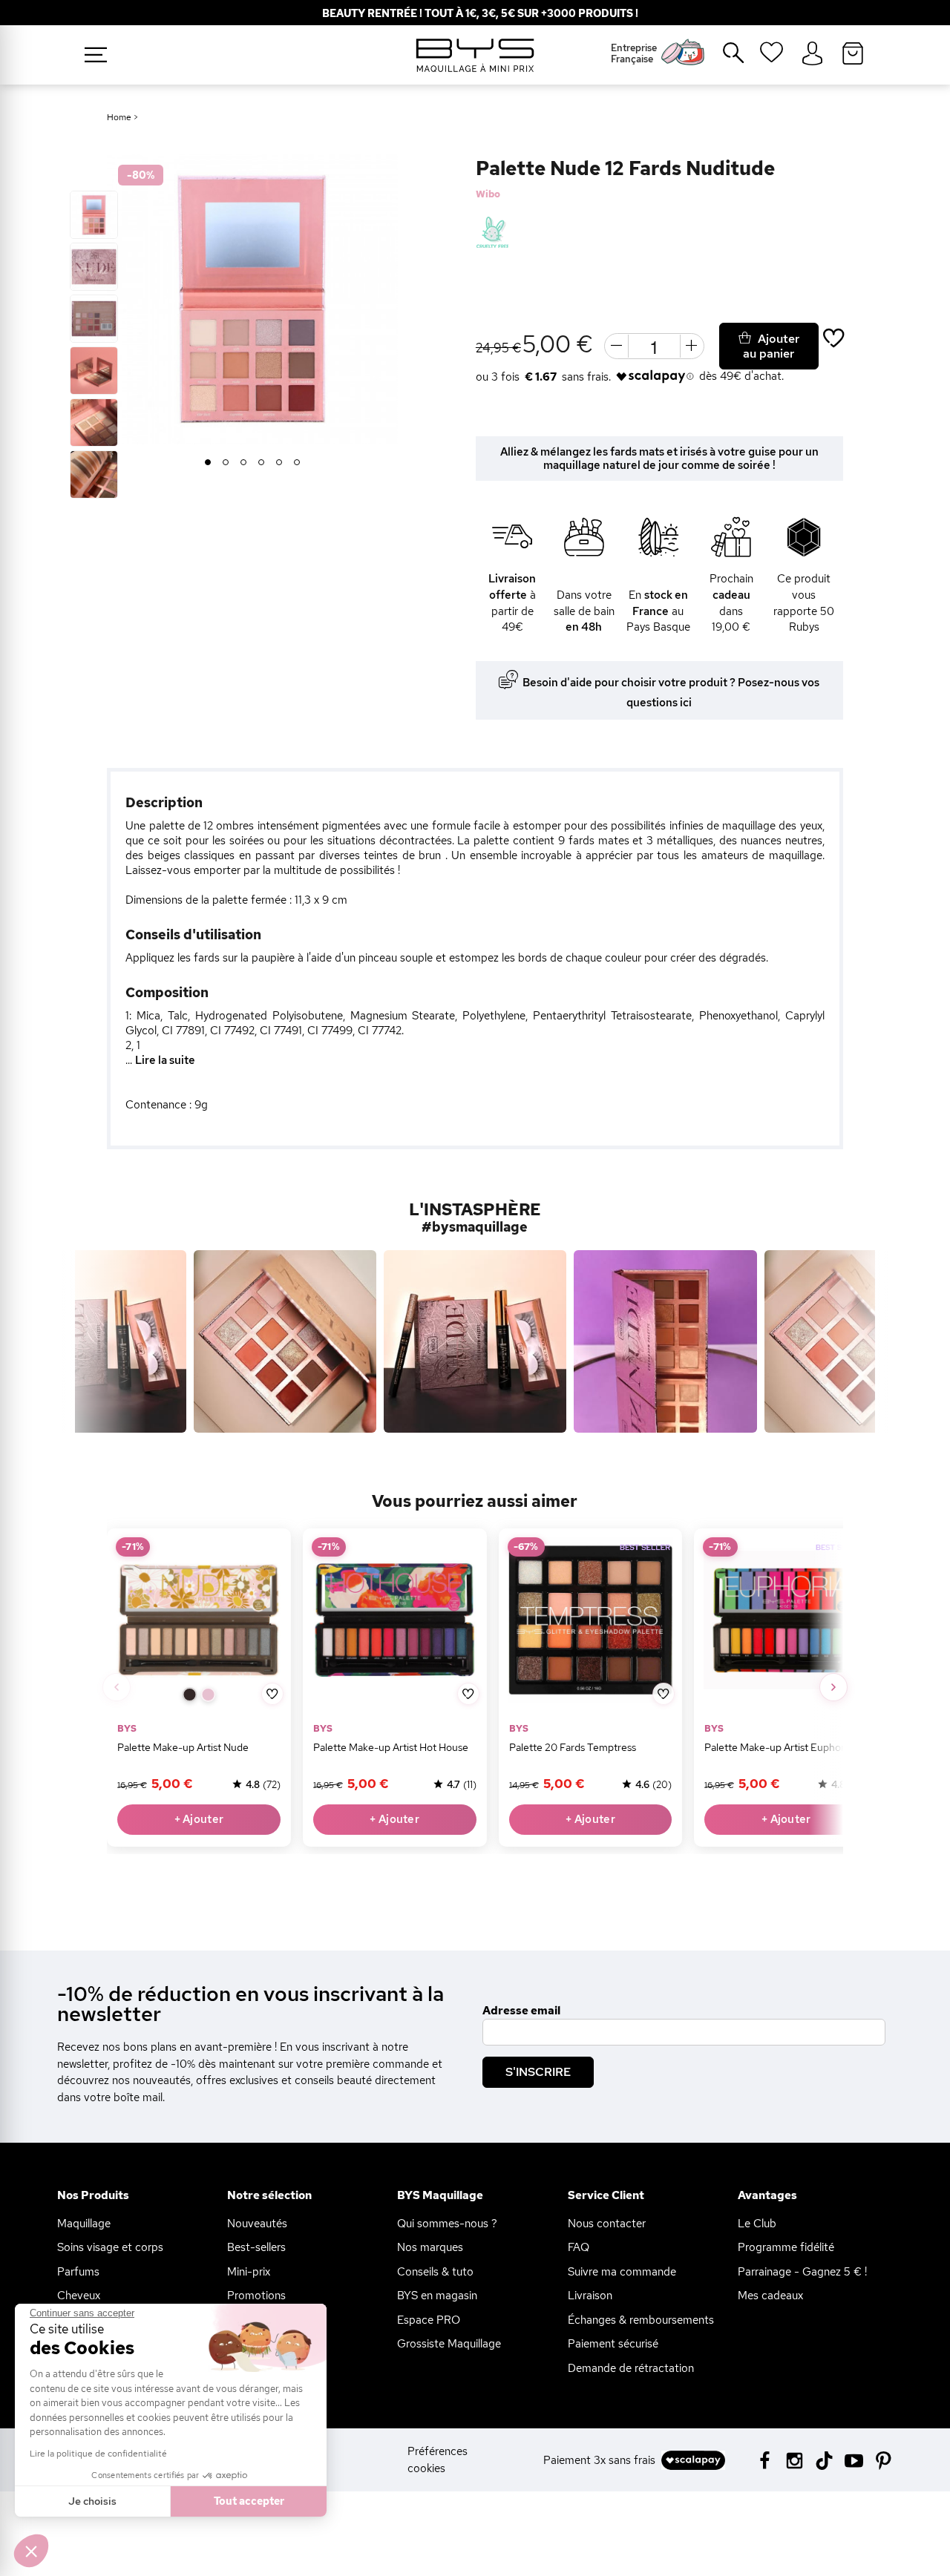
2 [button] (226, 463)
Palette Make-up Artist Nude (183, 1747)
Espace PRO (429, 2320)
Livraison (590, 2296)
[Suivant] (833, 1687)
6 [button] (297, 463)
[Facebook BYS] (765, 2459)
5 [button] (279, 463)
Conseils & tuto (435, 2272)
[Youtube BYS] (854, 2459)
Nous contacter (607, 2224)
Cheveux (79, 2296)
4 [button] (262, 463)
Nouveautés (257, 2224)
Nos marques (430, 2247)
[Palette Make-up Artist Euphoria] (787, 1620)
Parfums (78, 2272)
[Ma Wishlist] (772, 57)
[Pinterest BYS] (884, 2459)
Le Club (757, 2224)
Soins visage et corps (110, 2247)
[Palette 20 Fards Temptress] (591, 1620)
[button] (31, 2551)
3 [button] (244, 463)
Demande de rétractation (631, 2368)
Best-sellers (256, 2247)
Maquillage (84, 2224)
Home (119, 117)
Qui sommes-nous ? (447, 2224)
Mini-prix (249, 2272)
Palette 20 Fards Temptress (573, 1747)
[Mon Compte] (812, 54)
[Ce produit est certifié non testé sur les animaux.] (492, 233)
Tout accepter (249, 2501)
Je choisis (92, 2501)
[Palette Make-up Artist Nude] (199, 1620)
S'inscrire (538, 2072)
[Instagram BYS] (795, 2459)
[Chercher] (723, 59)
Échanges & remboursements (641, 2320)
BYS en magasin (437, 2296)
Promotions (256, 2296)
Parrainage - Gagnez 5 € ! (802, 2272)
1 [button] (208, 463)
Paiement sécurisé (613, 2344)
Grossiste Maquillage (449, 2344)
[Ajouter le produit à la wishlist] (272, 1693)
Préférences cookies (438, 2460)
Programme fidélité (786, 2247)
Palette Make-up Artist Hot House (391, 1747)
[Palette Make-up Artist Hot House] (395, 1620)
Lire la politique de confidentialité (98, 2454)
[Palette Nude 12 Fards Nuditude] (94, 215)
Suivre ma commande (622, 2272)
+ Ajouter (199, 1819)
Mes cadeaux (770, 2296)
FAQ (579, 2247)
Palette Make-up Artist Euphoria (779, 1747)
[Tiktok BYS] (824, 2461)
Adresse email (521, 2011)
